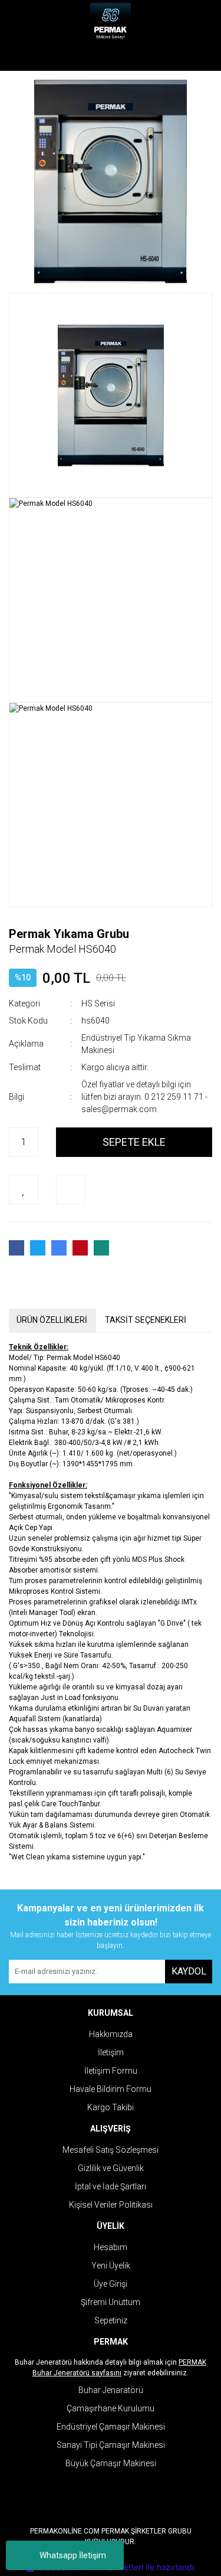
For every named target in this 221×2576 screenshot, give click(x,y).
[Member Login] (111, 59)
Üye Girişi (111, 2284)
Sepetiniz (111, 2320)
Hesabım (111, 2247)
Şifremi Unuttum (111, 2302)
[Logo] (111, 24)
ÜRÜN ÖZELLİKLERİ (52, 1320)
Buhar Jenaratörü (111, 2390)
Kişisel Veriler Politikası (111, 2205)
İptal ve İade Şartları (111, 2186)
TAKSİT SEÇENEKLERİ (146, 1320)
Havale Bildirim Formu (111, 2089)
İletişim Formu (111, 2071)
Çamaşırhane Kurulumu (111, 2408)
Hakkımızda (111, 2034)
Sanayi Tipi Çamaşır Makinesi (111, 2445)
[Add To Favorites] (24, 1189)
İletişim (111, 2052)
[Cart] (194, 59)
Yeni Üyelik (111, 2266)
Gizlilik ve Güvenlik (111, 2168)
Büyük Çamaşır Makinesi (111, 2463)
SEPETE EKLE (134, 1142)
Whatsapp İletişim (73, 2555)
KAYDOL (189, 1971)
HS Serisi (98, 1003)
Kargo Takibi (111, 2107)
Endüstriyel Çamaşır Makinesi (111, 2427)
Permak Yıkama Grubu (69, 934)
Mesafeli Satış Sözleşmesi (111, 2150)
